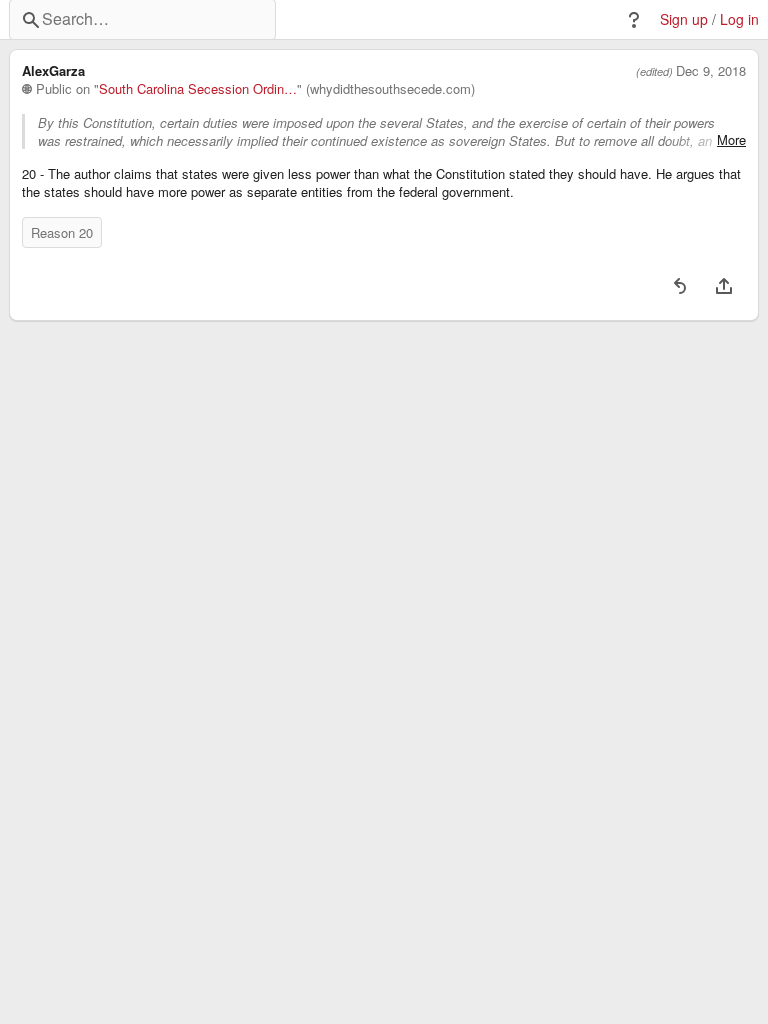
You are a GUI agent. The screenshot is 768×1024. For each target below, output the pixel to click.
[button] (634, 20)
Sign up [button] (684, 19)
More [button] (731, 140)
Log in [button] (739, 19)
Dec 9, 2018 (711, 71)
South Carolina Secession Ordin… (198, 89)
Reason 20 (62, 232)
